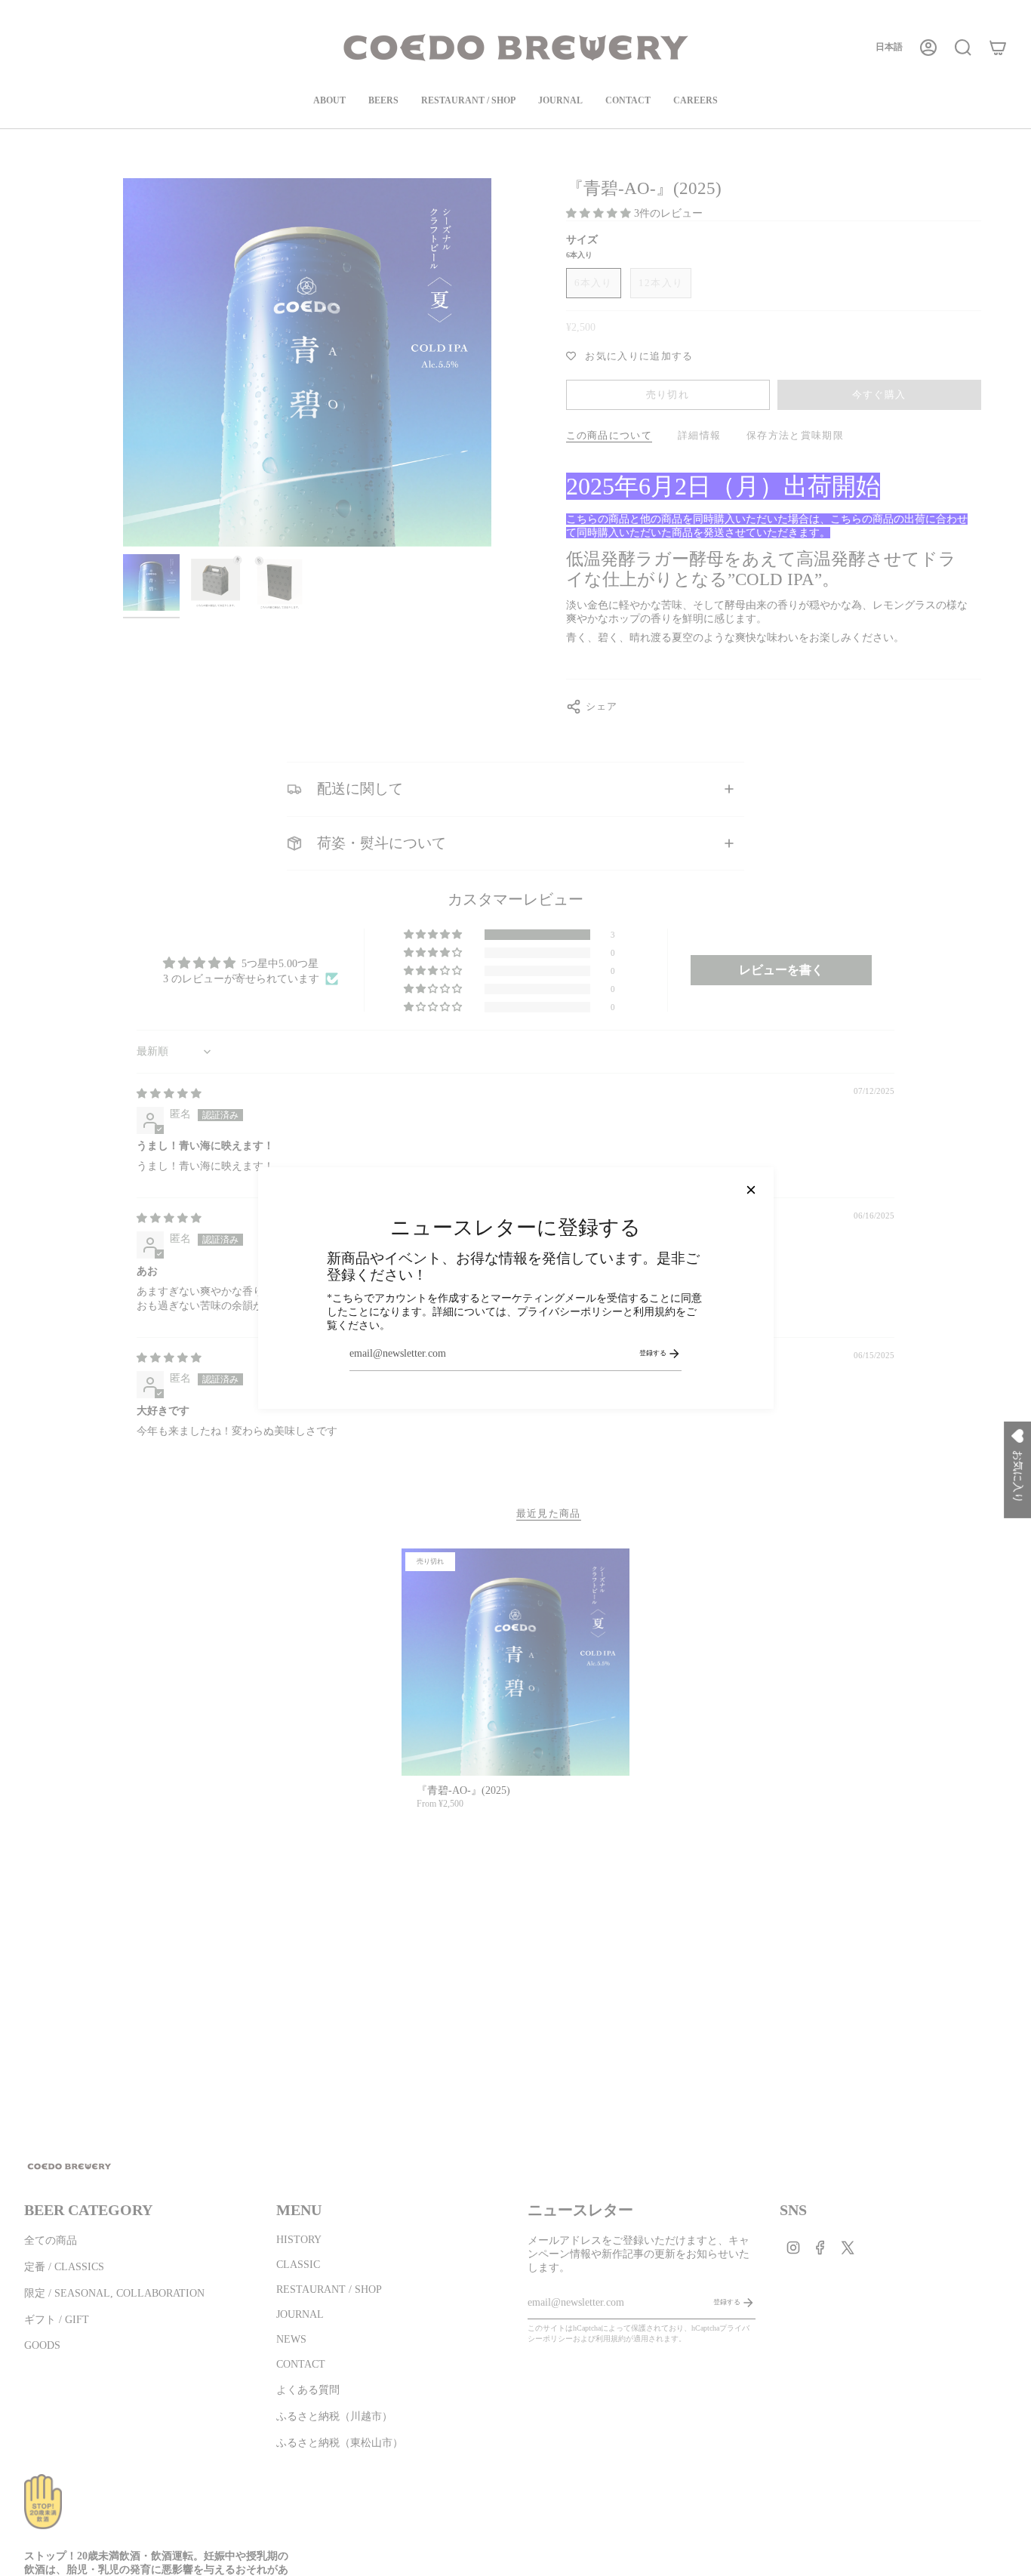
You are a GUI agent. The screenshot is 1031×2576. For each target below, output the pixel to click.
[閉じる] (751, 1190)
